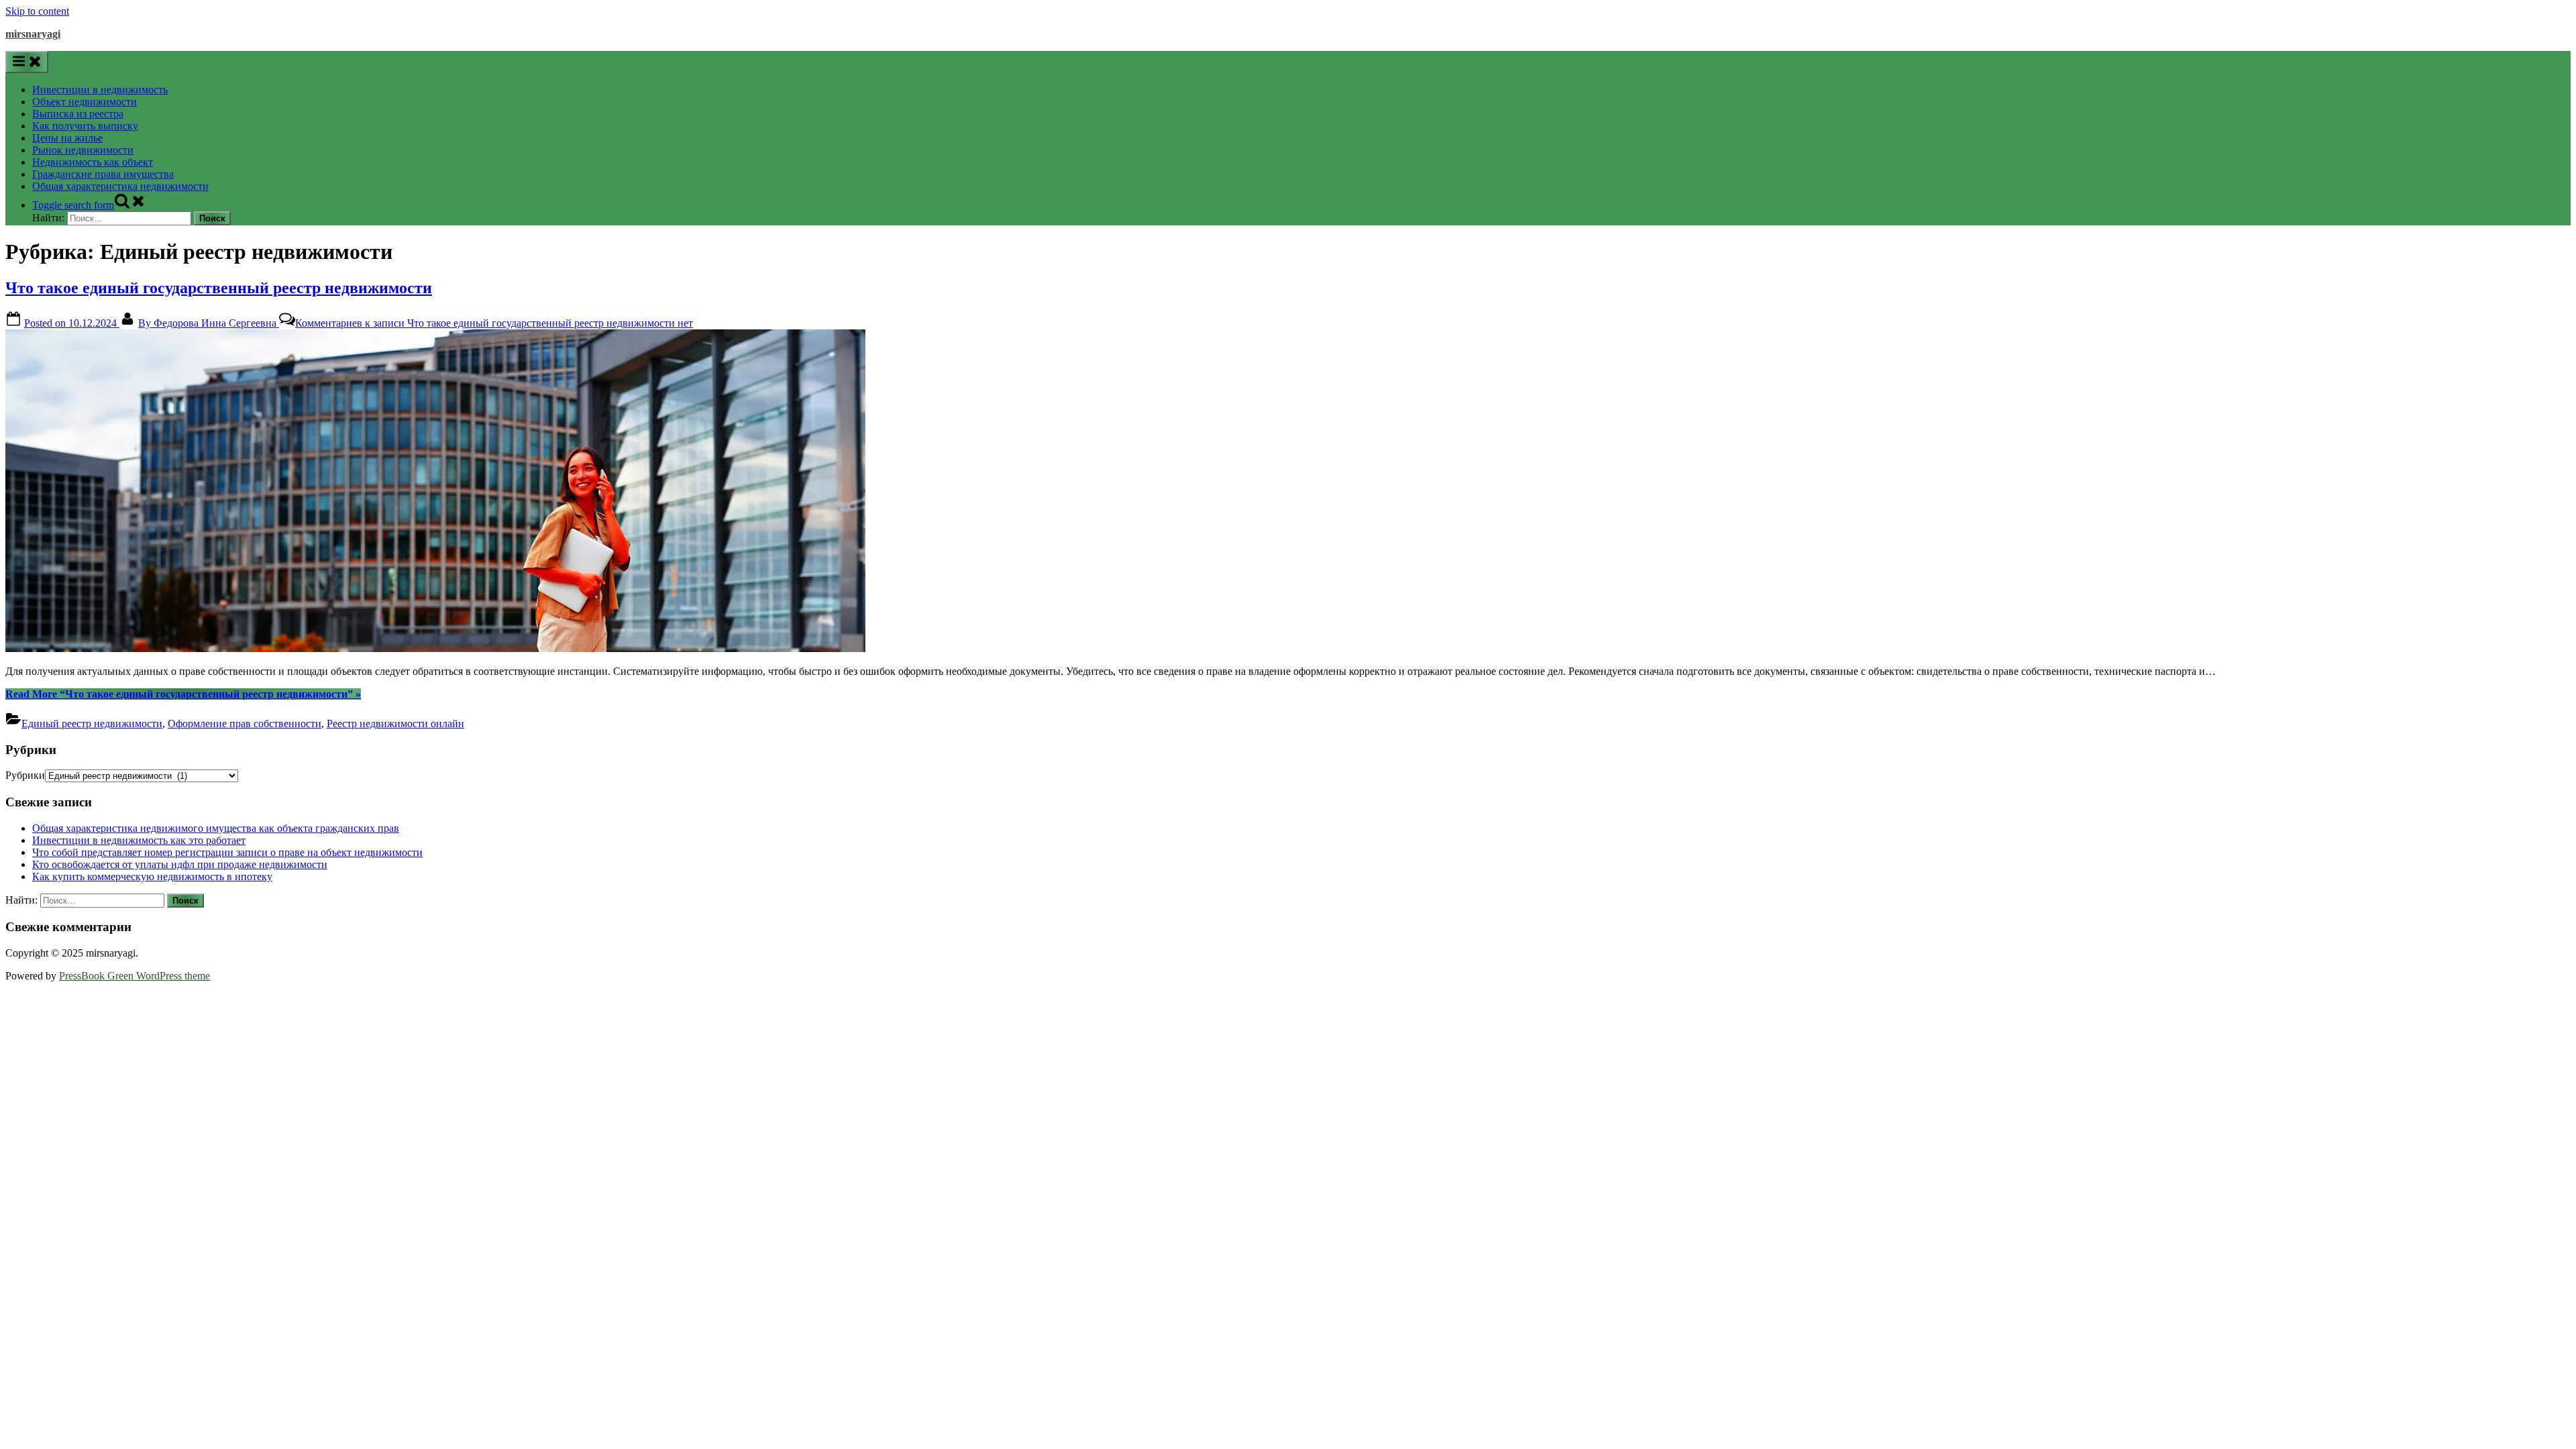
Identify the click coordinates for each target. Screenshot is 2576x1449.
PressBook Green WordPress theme (135, 976)
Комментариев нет (494, 323)
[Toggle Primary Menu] (27, 62)
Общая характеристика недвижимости (120, 186)
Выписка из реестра (78, 114)
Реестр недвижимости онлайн (395, 723)
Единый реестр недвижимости (92, 723)
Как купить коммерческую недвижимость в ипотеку (152, 876)
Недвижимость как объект (93, 162)
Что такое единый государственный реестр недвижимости (219, 288)
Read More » (183, 694)
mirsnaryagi (33, 34)
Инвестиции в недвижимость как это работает (139, 840)
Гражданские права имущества (103, 174)
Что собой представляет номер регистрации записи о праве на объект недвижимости (227, 852)
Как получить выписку (85, 126)
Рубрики (25, 775)
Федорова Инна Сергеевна (209, 323)
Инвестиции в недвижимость (100, 90)
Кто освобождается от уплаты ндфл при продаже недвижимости (180, 864)
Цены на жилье (67, 138)
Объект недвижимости (85, 102)
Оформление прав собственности (245, 723)
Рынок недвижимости (83, 150)
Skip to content (37, 11)
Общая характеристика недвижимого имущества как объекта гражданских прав (216, 828)
